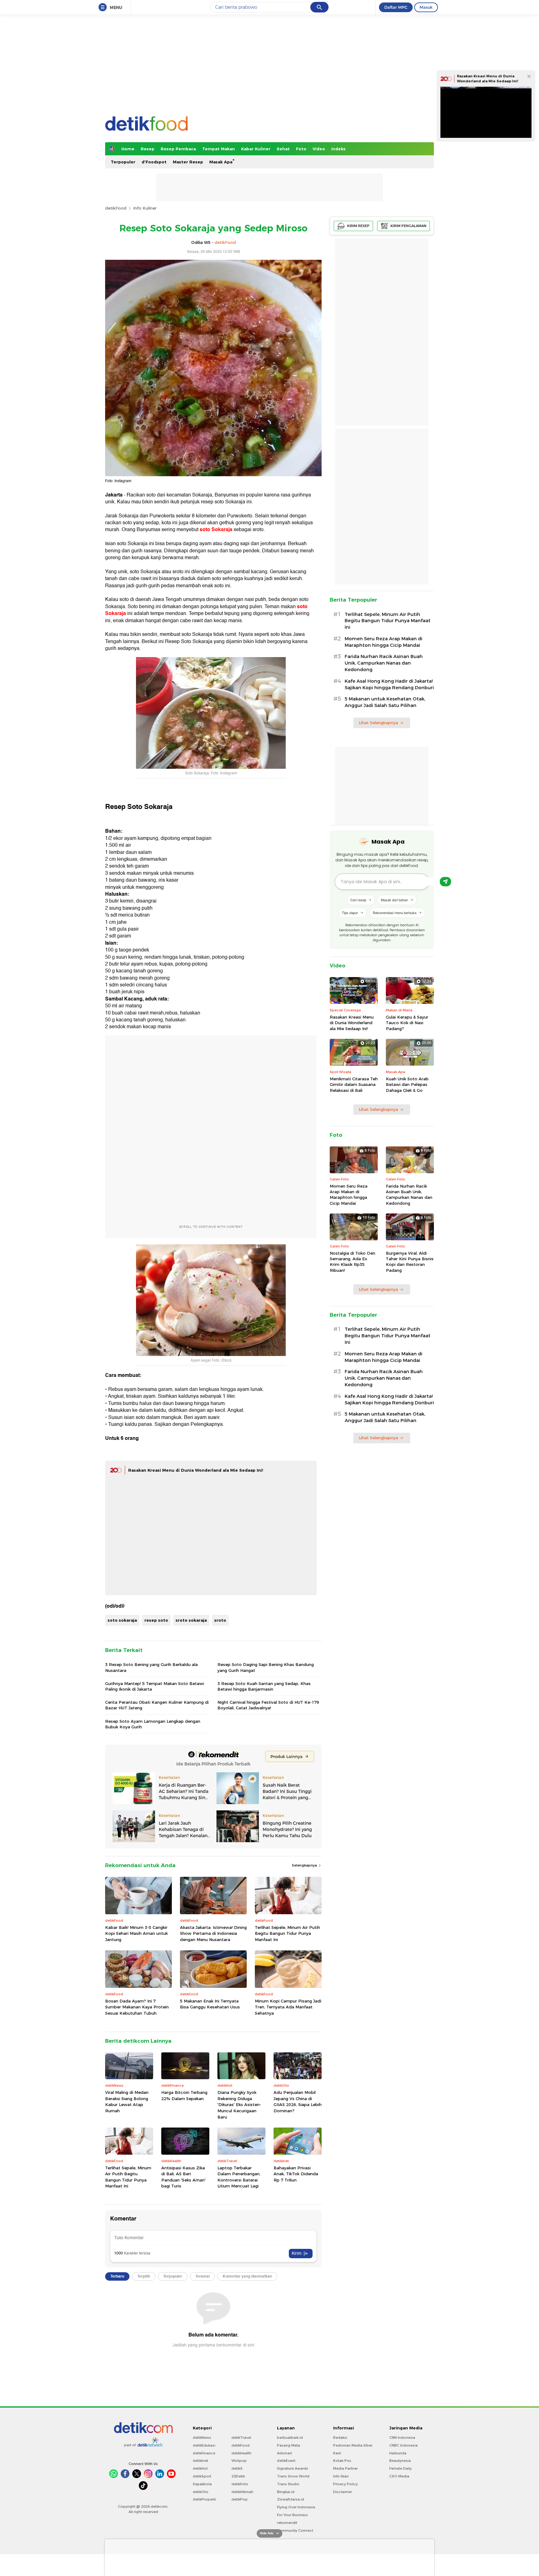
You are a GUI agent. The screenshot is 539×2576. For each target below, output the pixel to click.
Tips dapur (350, 913)
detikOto (201, 2492)
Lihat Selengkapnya (378, 723)
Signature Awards (293, 2468)
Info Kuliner (145, 208)
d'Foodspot (154, 162)
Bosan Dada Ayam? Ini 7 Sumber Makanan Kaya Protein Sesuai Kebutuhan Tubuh (137, 2007)
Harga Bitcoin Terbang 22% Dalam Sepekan (184, 2095)
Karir (337, 2453)
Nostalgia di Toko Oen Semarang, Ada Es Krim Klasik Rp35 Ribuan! (352, 1262)
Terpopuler (123, 162)
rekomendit (287, 2523)
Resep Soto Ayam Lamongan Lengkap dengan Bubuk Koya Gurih (153, 1724)
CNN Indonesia (402, 2438)
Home (128, 149)
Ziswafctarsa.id (291, 2499)
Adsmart (284, 2453)
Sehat (283, 149)
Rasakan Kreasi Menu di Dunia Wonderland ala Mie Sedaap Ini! (196, 1470)
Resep (148, 149)
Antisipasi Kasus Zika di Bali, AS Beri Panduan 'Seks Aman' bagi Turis (183, 2177)
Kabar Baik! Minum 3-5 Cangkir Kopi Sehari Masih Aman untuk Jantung (136, 1933)
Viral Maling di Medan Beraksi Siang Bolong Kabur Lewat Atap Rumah (127, 2101)
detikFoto (240, 2484)
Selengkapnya (305, 1865)
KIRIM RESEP (358, 226)
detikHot (200, 2468)
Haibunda (398, 2453)
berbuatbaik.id (290, 2438)
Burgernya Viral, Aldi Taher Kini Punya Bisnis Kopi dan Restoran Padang (410, 1262)
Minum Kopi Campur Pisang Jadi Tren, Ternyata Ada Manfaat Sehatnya (288, 2007)
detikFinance (204, 2453)
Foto (301, 149)
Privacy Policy (345, 2484)
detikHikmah (242, 2492)
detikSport (202, 2476)
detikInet (200, 2461)
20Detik (238, 2476)
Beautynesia (400, 2461)
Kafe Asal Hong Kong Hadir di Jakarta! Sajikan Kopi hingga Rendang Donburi (389, 684)
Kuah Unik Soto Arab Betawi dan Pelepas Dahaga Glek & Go (407, 1084)
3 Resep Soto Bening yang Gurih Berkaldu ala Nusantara (151, 1667)
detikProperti (204, 2499)
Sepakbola (202, 2484)
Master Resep (188, 162)
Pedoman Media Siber (353, 2445)
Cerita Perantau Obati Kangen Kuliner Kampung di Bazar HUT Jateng (157, 1705)
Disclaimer (342, 2492)
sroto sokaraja (191, 1620)
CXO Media (399, 2476)
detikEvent (286, 2461)
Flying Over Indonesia (296, 2507)
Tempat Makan (219, 149)
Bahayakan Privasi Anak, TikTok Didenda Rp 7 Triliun (296, 2174)
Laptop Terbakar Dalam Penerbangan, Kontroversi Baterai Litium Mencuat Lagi (239, 2177)
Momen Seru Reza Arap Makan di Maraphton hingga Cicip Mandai (384, 642)
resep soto (156, 1620)
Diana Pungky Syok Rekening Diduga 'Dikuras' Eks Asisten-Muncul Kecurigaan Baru (239, 2104)
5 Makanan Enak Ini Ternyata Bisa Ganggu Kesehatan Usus (210, 2004)
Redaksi (340, 2438)
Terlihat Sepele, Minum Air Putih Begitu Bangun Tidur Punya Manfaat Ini (287, 1933)
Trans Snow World (293, 2476)
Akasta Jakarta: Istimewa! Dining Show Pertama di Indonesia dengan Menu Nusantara (213, 1933)
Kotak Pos (342, 2461)
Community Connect (295, 2530)
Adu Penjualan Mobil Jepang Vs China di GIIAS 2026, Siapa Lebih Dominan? (298, 2101)
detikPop (240, 2499)
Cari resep (358, 900)
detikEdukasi (204, 2445)
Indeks (338, 149)
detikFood (116, 208)
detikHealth (241, 2453)
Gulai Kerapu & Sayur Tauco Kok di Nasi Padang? (407, 1023)
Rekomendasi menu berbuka (395, 913)
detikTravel (241, 2438)
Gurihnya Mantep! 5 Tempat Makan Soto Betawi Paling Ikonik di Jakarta (155, 1686)
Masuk (426, 7)
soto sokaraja (122, 1620)
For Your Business (292, 2515)
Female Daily (401, 2468)
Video (319, 149)
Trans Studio (288, 2484)
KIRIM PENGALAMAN (408, 226)
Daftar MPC (396, 7)
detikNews (202, 2438)
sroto (220, 1620)
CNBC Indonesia (403, 2445)
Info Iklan (341, 2476)
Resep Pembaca (178, 149)
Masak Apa (221, 162)
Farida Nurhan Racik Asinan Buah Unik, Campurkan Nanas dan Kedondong (384, 663)
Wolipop (239, 2461)
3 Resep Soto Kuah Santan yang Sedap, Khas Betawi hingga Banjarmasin (264, 1686)
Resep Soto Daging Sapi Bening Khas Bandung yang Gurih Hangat (266, 1667)
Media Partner (345, 2468)
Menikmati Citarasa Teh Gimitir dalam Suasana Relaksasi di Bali (354, 1084)
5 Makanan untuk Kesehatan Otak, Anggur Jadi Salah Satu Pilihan (385, 702)
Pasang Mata (289, 2445)
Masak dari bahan (394, 900)
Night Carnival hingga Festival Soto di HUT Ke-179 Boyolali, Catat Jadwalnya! (268, 1705)
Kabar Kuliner (256, 149)
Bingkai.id (286, 2492)
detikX (237, 2468)
